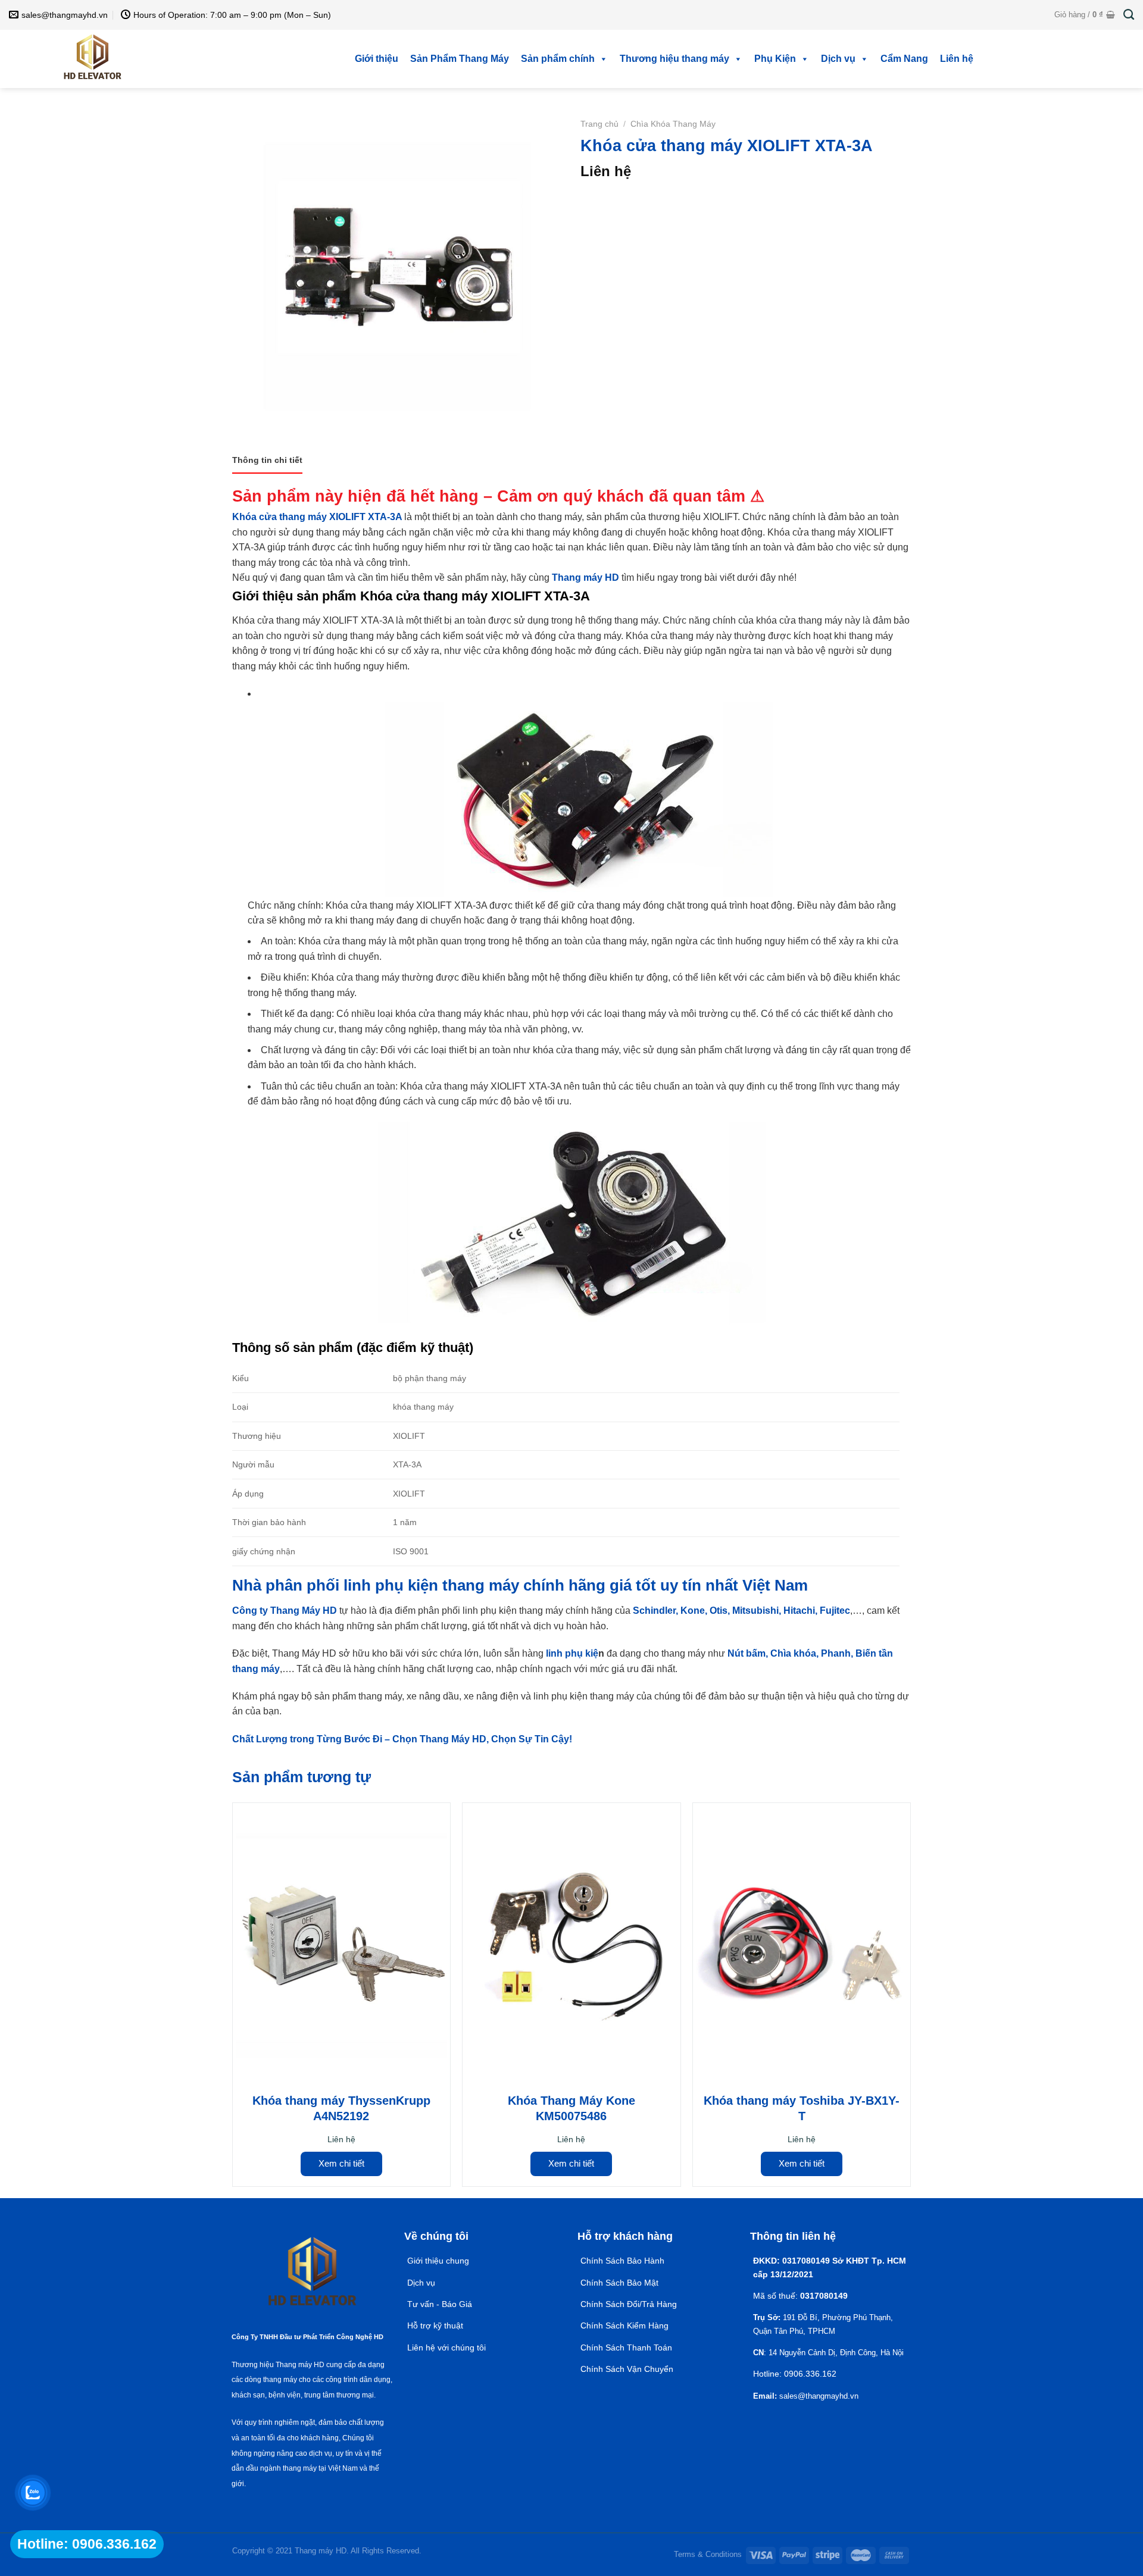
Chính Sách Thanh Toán (626, 2347)
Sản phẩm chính (558, 59)
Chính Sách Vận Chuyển (627, 2369)
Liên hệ (957, 59)
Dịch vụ (838, 59)
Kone (693, 1611)
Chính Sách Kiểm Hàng (624, 2325)
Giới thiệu (377, 59)
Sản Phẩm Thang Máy (460, 59)
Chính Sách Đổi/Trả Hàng (629, 2304)
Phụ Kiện (775, 59)
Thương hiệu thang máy (674, 59)
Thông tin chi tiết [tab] (267, 460)
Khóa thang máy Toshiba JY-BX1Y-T (802, 2108)
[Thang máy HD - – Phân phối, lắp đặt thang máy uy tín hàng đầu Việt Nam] (93, 59)
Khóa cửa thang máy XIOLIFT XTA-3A (317, 517)
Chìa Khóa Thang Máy (673, 124)
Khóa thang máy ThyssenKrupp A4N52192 (341, 2108)
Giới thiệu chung (438, 2261)
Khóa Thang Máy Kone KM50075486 (571, 2108)
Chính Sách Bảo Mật (621, 2283)
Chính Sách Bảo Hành (622, 2261)
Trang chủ (599, 124)
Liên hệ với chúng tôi (446, 2347)
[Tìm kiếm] (1129, 15)
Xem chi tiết (341, 2163)
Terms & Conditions (708, 2554)
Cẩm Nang (904, 59)
